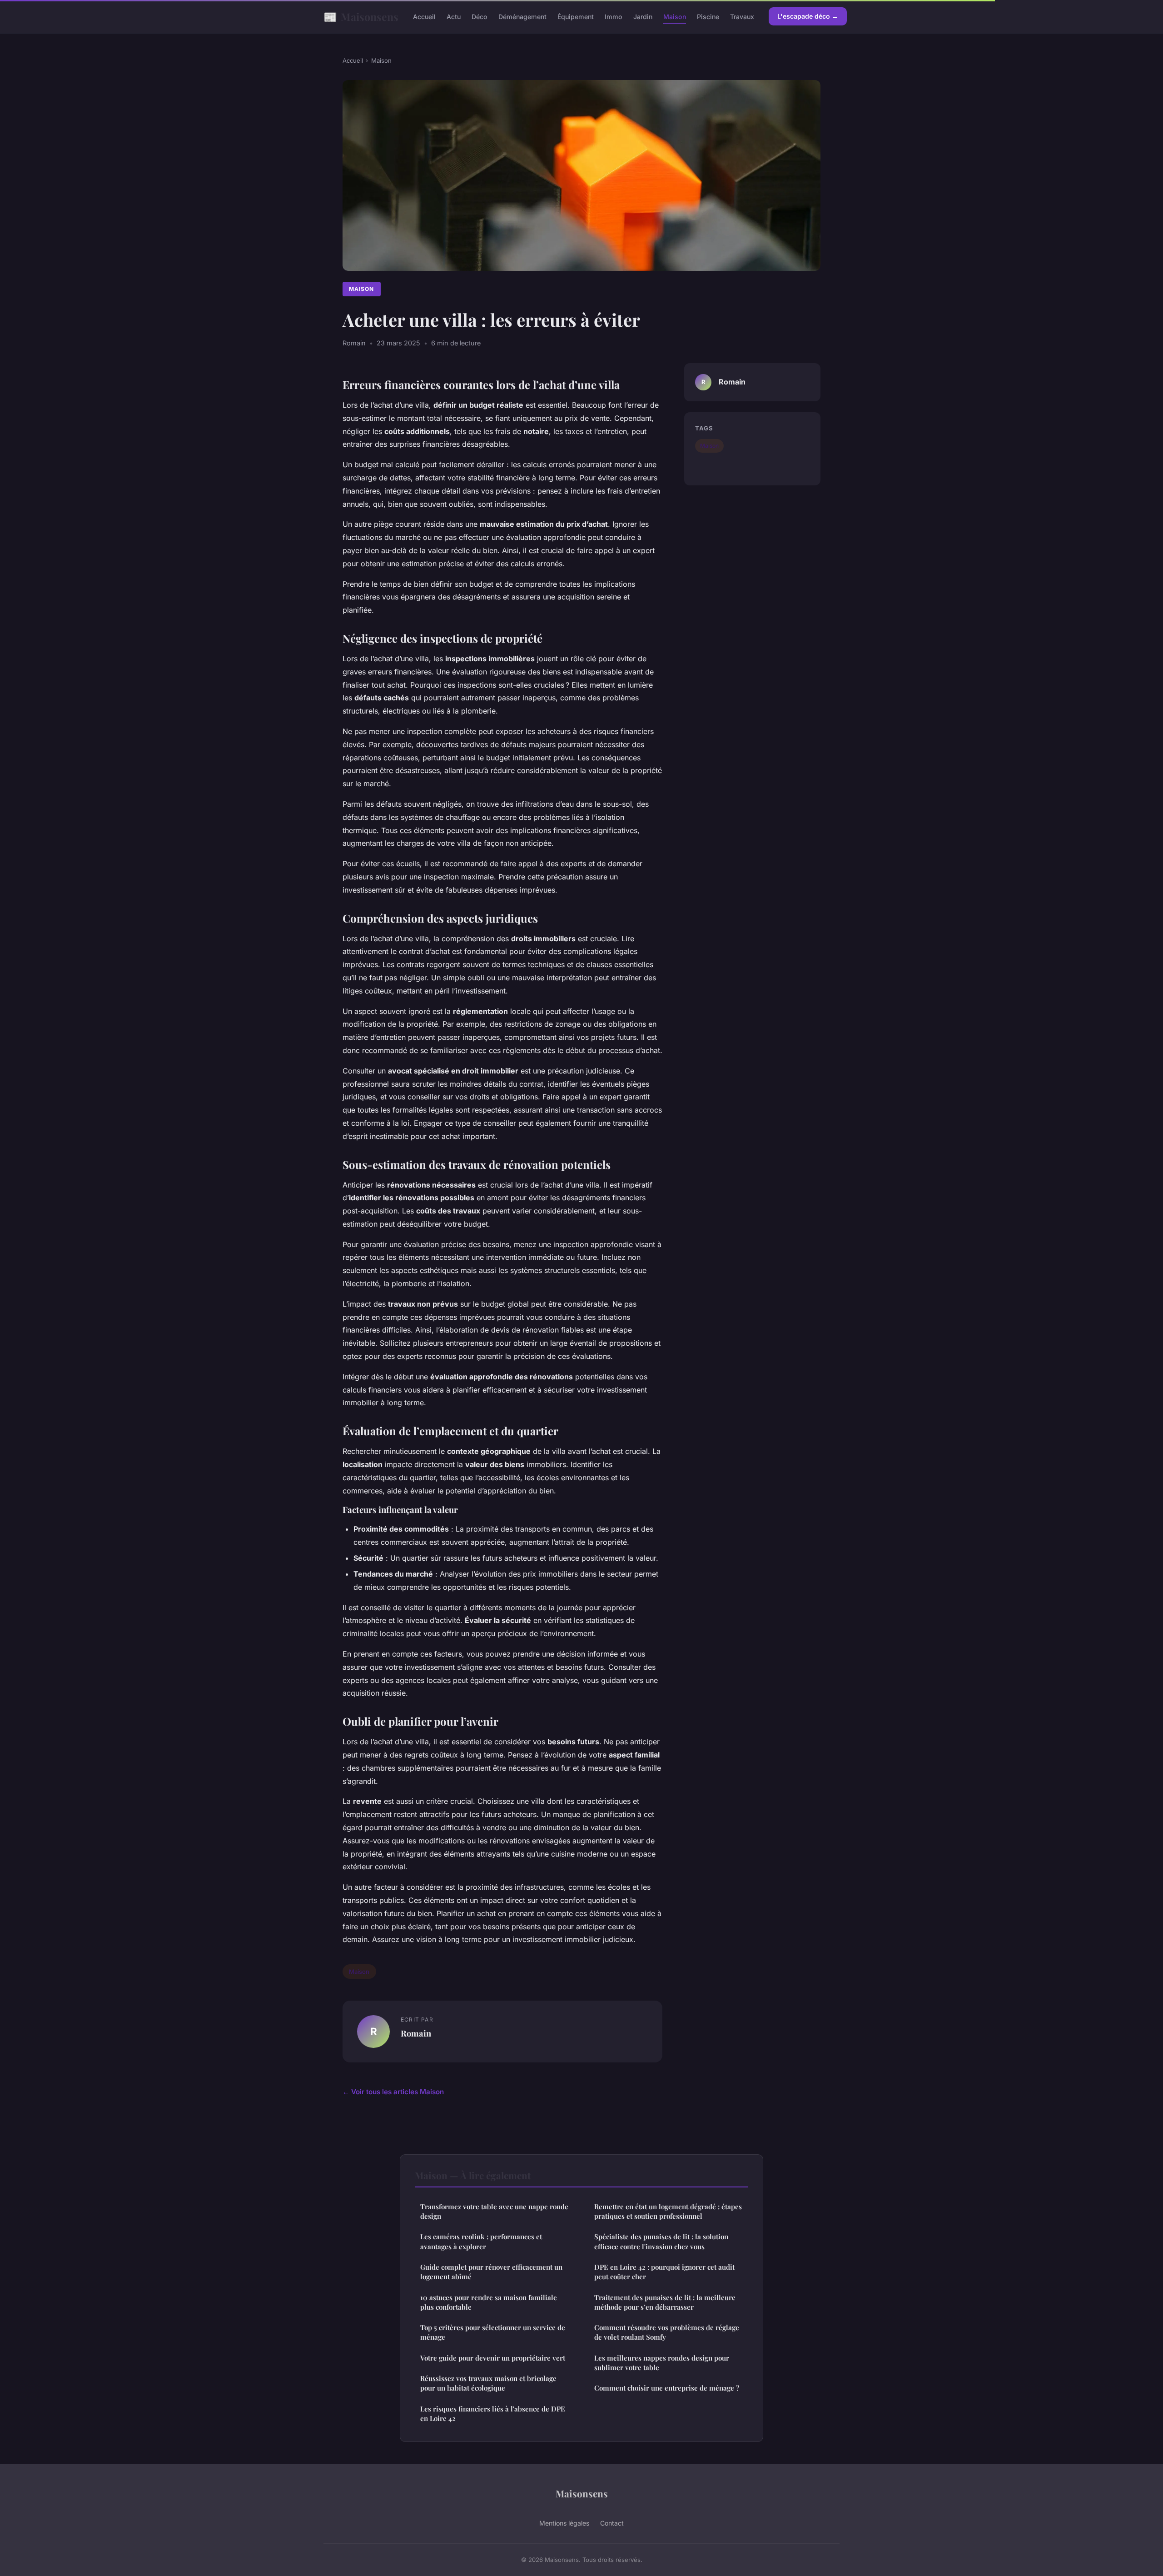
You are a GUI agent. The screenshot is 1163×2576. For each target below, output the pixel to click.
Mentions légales (564, 2523)
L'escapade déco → (808, 16)
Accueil (424, 17)
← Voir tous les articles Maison (393, 2092)
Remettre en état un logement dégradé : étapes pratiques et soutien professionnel (668, 2211)
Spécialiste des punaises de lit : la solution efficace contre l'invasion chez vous (661, 2241)
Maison (675, 17)
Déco (480, 17)
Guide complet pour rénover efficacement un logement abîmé (491, 2272)
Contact (612, 2523)
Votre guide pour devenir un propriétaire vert (493, 2358)
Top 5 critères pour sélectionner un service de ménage (493, 2332)
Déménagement (522, 17)
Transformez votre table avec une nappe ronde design (494, 2211)
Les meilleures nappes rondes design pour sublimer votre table (662, 2363)
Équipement (576, 17)
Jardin (643, 17)
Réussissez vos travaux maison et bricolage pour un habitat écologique (488, 2383)
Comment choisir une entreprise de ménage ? (667, 2388)
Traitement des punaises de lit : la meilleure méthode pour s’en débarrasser (665, 2302)
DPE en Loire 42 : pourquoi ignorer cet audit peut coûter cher (664, 2272)
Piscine (708, 17)
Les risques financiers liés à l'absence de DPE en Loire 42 (493, 2414)
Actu (454, 17)
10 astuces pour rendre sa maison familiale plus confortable (489, 2302)
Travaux (742, 17)
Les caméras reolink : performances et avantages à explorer (481, 2241)
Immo (614, 17)
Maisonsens (361, 16)
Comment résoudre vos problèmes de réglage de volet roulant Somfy (667, 2332)
